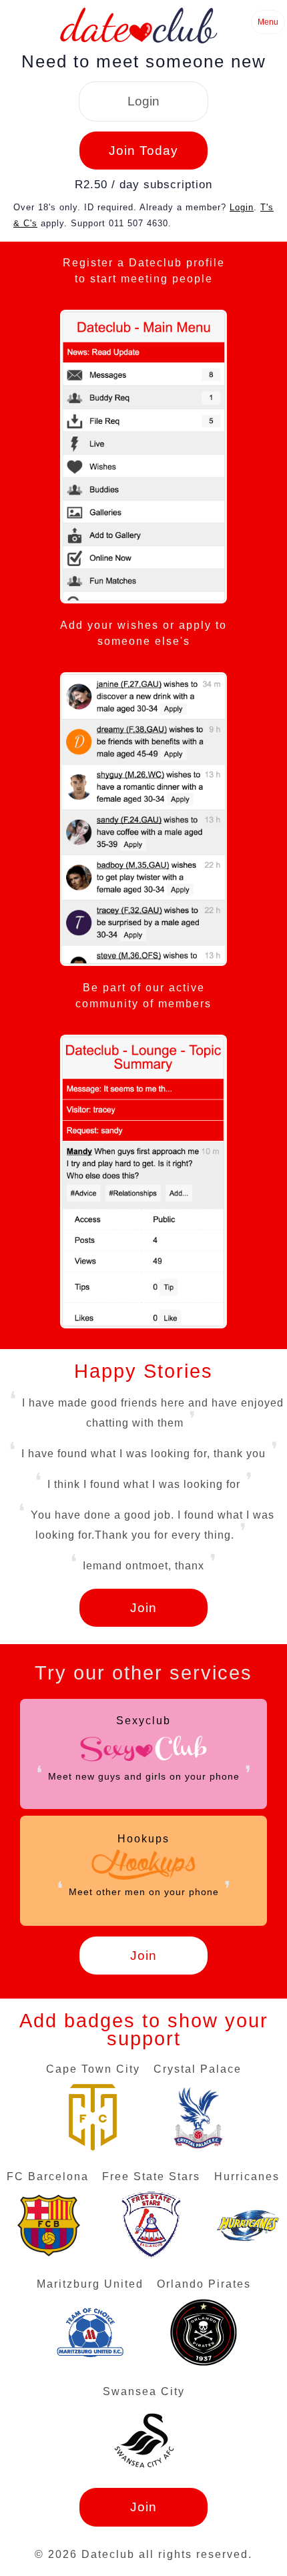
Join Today (143, 151)
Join (143, 1608)
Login (143, 101)
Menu (268, 22)
